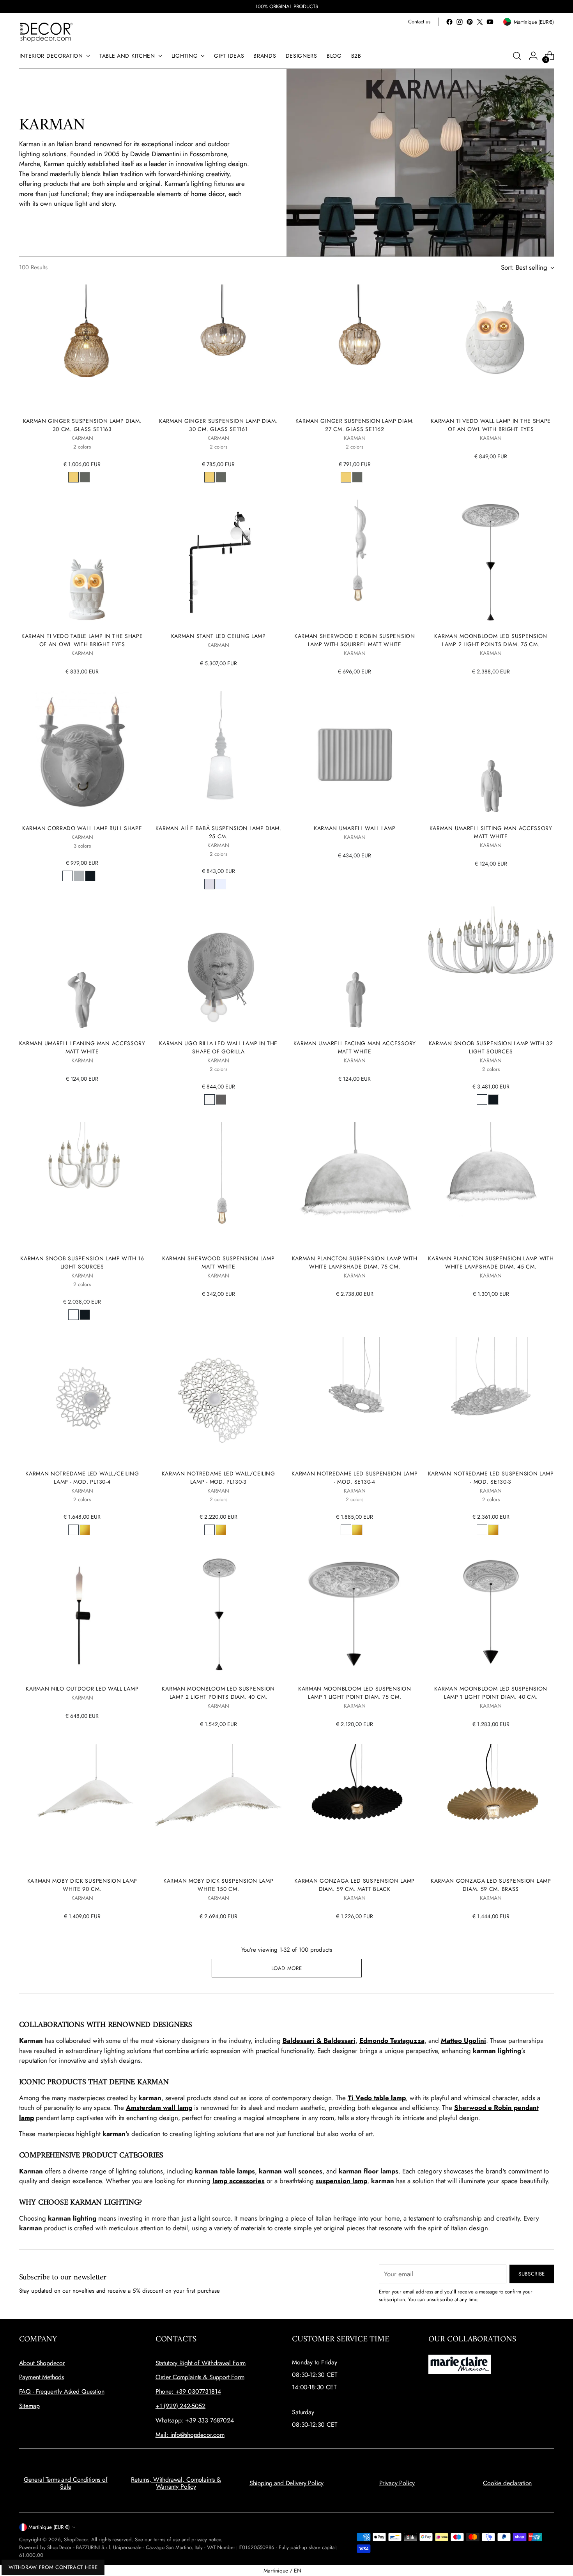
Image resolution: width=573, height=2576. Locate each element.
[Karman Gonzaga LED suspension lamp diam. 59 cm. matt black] (355, 1807)
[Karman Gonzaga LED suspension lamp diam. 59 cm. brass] (491, 1807)
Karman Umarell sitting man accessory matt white (491, 832)
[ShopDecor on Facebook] (449, 22)
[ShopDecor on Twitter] (480, 22)
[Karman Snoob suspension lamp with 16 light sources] (82, 1185)
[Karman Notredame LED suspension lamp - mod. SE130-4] (355, 1400)
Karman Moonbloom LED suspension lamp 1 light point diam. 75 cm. (355, 1693)
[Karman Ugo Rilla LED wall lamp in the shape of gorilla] (218, 970)
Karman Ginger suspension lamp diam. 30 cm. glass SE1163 (82, 425)
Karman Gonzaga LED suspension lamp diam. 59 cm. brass (491, 1885)
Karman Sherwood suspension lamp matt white (218, 1262)
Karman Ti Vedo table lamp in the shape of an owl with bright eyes (82, 640)
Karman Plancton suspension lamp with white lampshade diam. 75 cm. (355, 1262)
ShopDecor (76, 2540)
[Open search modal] (517, 56)
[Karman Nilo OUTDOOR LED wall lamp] (82, 1616)
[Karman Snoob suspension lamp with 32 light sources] (491, 970)
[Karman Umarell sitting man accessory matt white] (491, 755)
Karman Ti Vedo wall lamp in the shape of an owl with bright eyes (491, 425)
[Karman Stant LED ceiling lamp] (218, 563)
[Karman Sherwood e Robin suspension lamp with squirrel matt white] (355, 563)
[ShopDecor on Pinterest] (470, 22)
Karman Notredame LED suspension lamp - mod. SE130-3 (491, 1478)
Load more (287, 1968)
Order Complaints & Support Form (200, 2377)
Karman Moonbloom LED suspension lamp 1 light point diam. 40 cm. (491, 1693)
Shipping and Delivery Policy (287, 2483)
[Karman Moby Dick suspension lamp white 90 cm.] (82, 1807)
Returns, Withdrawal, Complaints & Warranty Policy (176, 2483)
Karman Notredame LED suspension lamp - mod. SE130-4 (355, 1478)
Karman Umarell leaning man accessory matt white (82, 1047)
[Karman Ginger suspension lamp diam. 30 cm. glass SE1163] (82, 348)
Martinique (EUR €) (49, 2527)
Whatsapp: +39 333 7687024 (195, 2420)
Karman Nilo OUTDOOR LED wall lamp (82, 1689)
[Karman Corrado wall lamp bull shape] (82, 755)
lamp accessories (239, 2181)
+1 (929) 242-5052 (180, 2406)
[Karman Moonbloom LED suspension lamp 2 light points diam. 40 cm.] (218, 1616)
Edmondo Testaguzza (392, 2041)
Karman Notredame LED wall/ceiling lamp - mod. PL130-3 (218, 1478)
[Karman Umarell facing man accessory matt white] (355, 970)
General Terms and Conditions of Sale (66, 2483)
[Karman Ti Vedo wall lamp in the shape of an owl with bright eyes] (491, 348)
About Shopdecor (42, 2363)
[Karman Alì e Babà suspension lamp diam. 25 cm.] (218, 755)
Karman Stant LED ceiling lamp (218, 636)
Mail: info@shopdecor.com (190, 2435)
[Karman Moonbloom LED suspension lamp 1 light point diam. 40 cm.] (491, 1616)
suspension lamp (341, 2181)
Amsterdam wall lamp (159, 2108)
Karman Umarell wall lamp (355, 828)
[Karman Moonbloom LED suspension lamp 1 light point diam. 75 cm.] (355, 1616)
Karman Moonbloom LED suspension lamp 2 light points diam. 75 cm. (491, 640)
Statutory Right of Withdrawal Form (201, 2363)
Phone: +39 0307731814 (188, 2391)
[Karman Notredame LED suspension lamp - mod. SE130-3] (491, 1400)
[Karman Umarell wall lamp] (355, 755)
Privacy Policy (397, 2483)
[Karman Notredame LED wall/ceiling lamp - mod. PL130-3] (218, 1400)
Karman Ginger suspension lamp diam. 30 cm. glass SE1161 (218, 425)
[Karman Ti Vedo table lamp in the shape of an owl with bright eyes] (82, 563)
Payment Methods (42, 2377)
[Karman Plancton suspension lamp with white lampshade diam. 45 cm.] (491, 1185)
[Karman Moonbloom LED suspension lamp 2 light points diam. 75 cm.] (491, 563)
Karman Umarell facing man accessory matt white (355, 1047)
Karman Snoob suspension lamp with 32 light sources (491, 1047)
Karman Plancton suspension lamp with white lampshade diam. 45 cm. (491, 1262)
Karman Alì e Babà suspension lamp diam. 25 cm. (218, 832)
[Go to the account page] (533, 56)
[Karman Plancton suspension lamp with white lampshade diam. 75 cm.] (355, 1185)
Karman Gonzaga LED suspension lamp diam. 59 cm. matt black (355, 1885)
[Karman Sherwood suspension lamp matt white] (218, 1185)
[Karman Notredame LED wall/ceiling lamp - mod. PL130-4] (82, 1400)
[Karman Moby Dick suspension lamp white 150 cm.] (218, 1807)
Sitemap (29, 2406)
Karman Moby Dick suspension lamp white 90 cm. (82, 1885)
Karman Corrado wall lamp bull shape (82, 828)
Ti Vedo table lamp (377, 2098)
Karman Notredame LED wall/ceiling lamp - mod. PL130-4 (82, 1478)
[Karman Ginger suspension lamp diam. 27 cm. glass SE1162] (355, 348)
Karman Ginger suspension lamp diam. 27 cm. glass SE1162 (355, 425)
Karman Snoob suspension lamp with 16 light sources (82, 1262)
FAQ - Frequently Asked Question (62, 2391)
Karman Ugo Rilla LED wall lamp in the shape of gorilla (218, 1047)
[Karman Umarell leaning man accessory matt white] (82, 970)
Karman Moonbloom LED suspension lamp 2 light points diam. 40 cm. (218, 1693)
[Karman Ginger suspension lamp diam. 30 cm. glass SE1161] (218, 348)
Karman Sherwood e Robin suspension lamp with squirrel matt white (355, 640)
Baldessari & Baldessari (319, 2041)
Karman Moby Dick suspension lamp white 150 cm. (218, 1885)
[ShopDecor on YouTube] (490, 22)
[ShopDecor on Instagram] (460, 22)
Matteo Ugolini (463, 2041)
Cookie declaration (507, 2483)
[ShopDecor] (46, 32)
